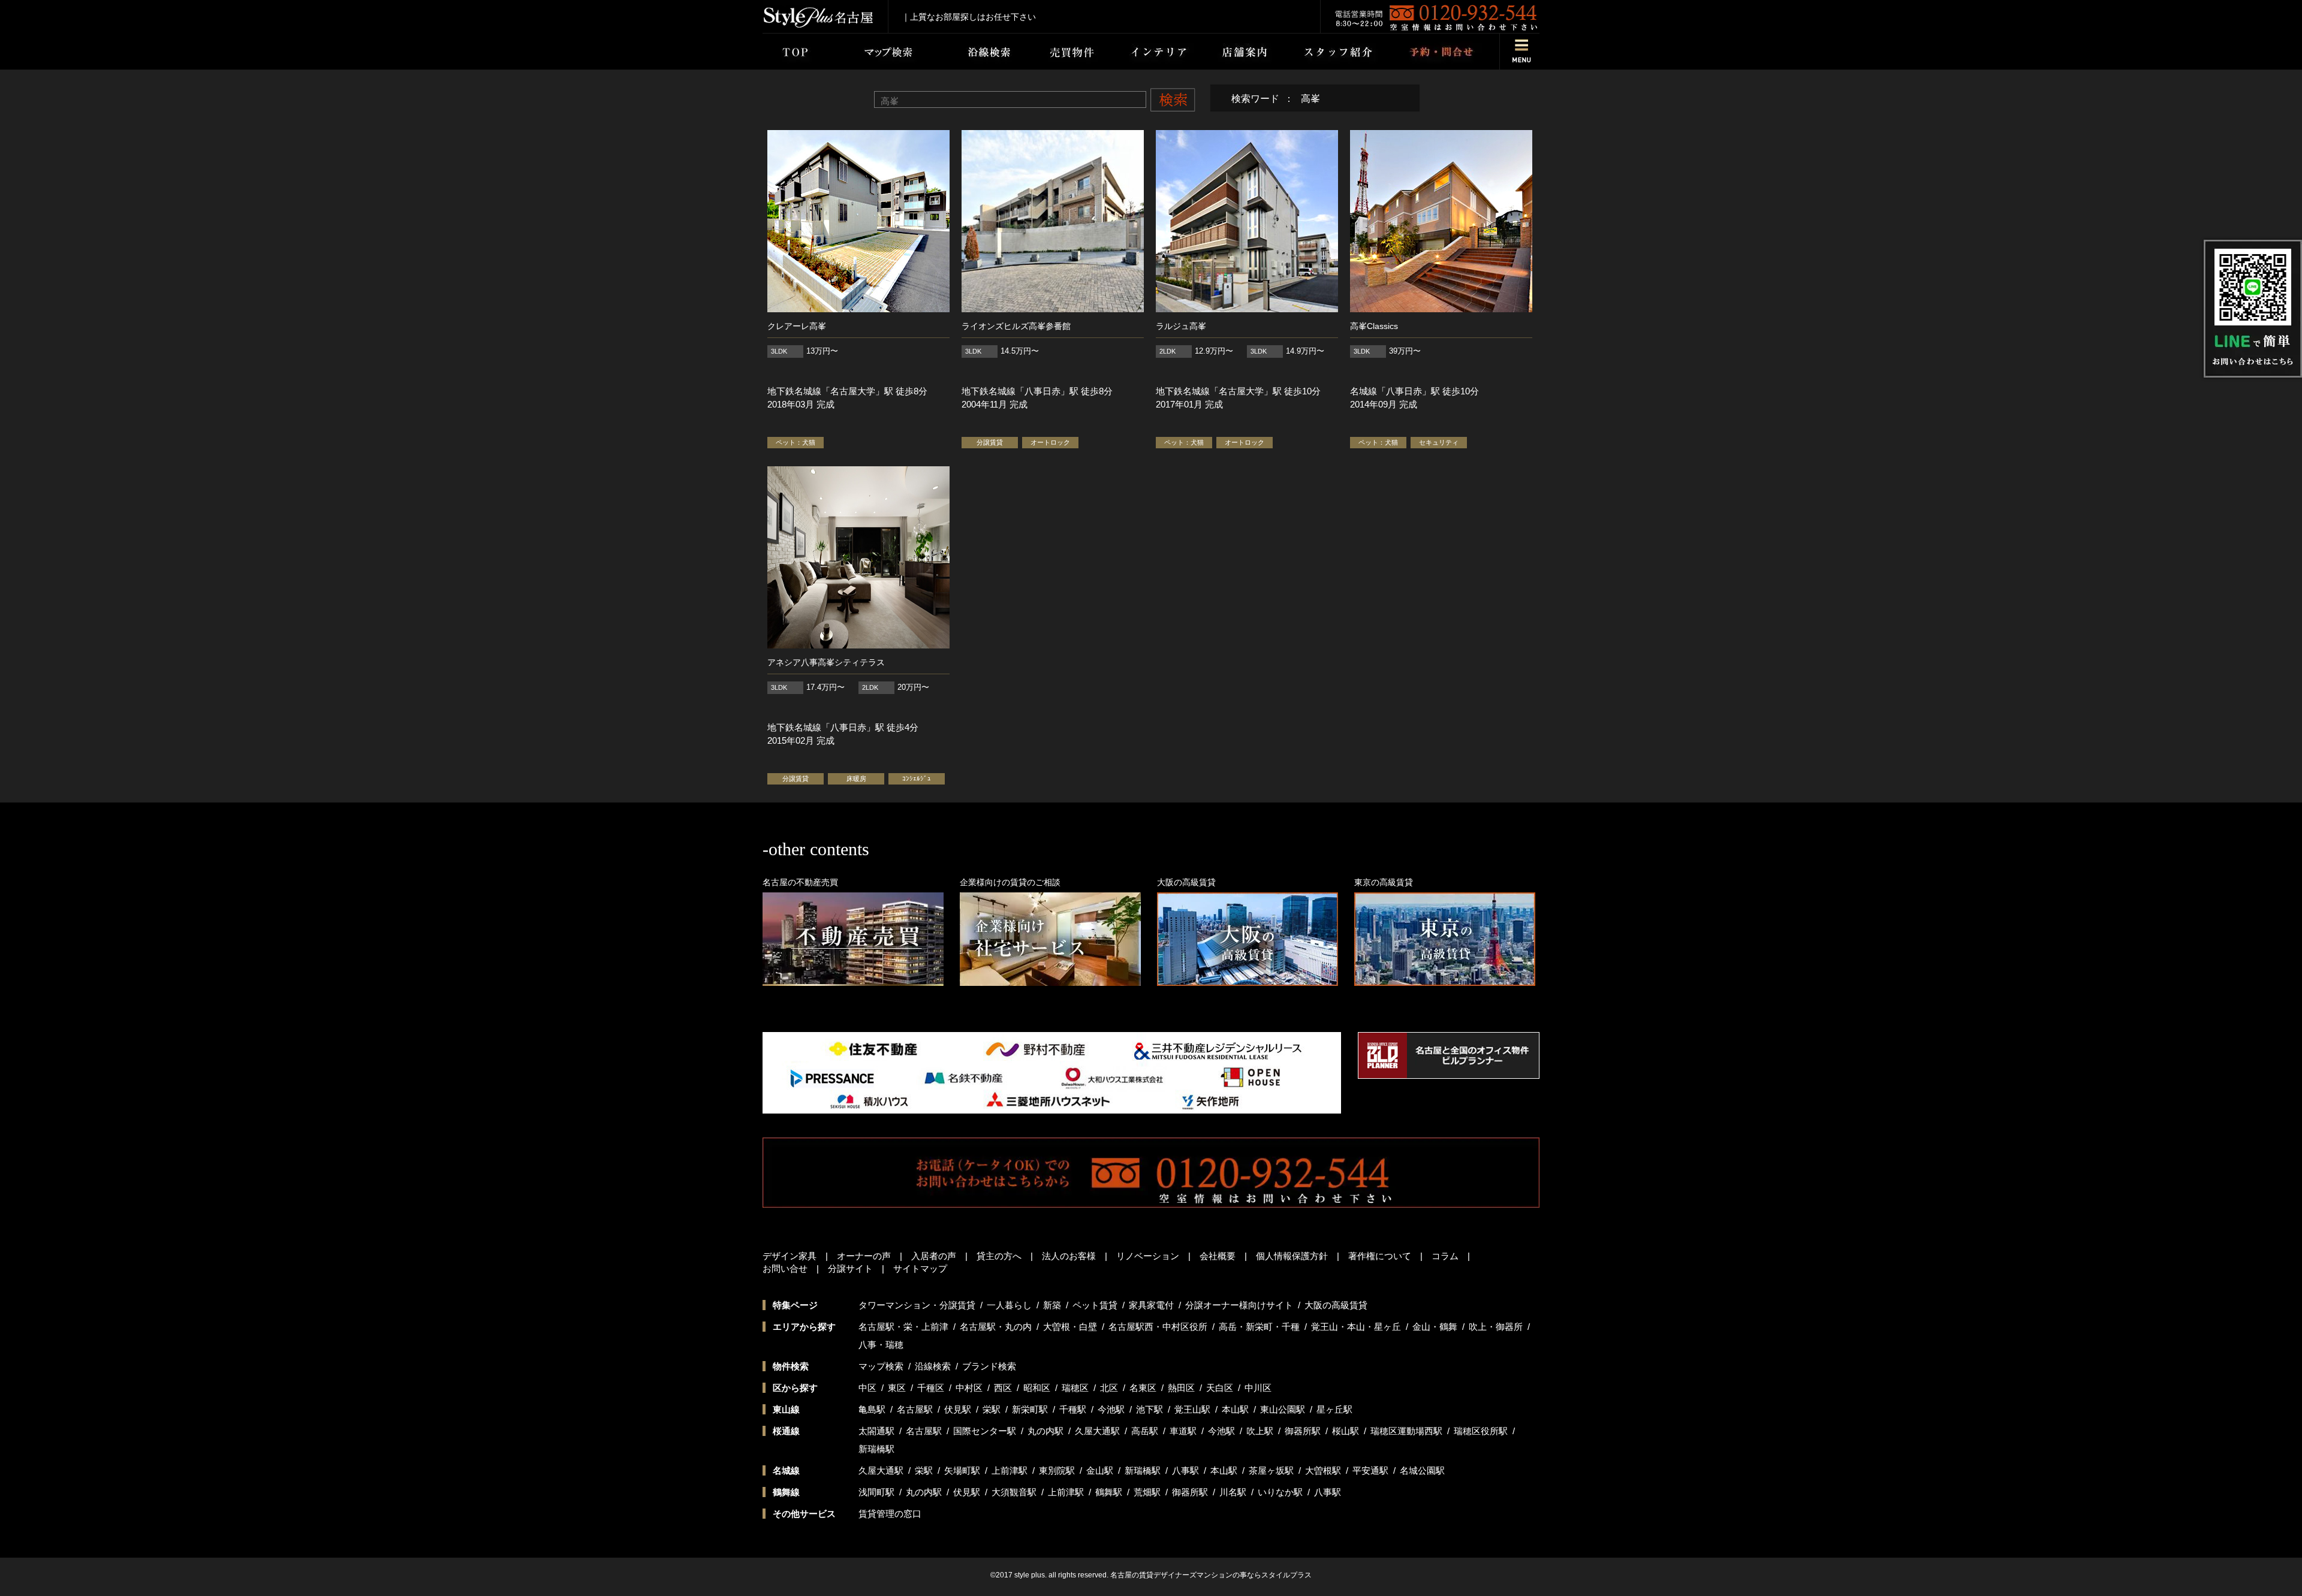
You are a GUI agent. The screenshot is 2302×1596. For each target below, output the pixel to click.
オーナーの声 (864, 1256)
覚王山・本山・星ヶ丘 (1356, 1327)
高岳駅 (1145, 1431)
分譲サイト (850, 1268)
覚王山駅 (1192, 1409)
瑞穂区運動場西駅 (1406, 1431)
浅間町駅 (876, 1492)
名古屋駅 (915, 1409)
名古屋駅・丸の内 (996, 1327)
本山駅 (1235, 1409)
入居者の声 (934, 1256)
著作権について (1380, 1256)
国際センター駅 (985, 1431)
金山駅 (1100, 1470)
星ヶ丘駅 (1334, 1409)
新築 (1052, 1305)
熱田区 (1181, 1388)
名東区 (1143, 1388)
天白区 (1220, 1388)
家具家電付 (1151, 1305)
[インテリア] (1159, 52)
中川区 (1258, 1388)
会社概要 (1218, 1256)
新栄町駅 (1030, 1409)
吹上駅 (1260, 1431)
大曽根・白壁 (1070, 1327)
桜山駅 (1346, 1431)
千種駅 (1073, 1409)
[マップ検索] (886, 52)
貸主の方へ (999, 1256)
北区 (1109, 1388)
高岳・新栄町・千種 (1259, 1327)
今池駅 (1111, 1409)
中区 (867, 1388)
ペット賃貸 (1095, 1305)
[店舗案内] (1245, 52)
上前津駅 (1010, 1470)
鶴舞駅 (1109, 1492)
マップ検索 (881, 1366)
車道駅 (1183, 1431)
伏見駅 (958, 1409)
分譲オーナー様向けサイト (1239, 1305)
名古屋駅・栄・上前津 (903, 1327)
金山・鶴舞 (1435, 1327)
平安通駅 (1370, 1470)
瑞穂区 (1075, 1388)
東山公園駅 (1283, 1409)
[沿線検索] (989, 52)
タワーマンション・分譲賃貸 (917, 1305)
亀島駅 (872, 1409)
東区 (897, 1388)
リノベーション (1148, 1256)
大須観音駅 (1014, 1492)
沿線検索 (933, 1366)
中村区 (969, 1388)
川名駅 (1233, 1492)
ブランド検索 (989, 1366)
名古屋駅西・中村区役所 (1158, 1327)
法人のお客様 (1069, 1256)
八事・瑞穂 (881, 1345)
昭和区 (1037, 1388)
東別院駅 (1057, 1470)
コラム (1445, 1256)
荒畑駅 (1147, 1492)
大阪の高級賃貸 (1336, 1305)
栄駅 (992, 1409)
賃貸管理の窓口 (890, 1514)
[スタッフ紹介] (1338, 52)
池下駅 (1150, 1409)
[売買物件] (1071, 52)
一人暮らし (1009, 1305)
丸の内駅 (1045, 1431)
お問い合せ (785, 1268)
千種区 (931, 1388)
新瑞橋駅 (876, 1449)
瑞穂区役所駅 (1481, 1431)
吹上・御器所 (1496, 1327)
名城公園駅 (1422, 1470)
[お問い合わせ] (1441, 52)
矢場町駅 (962, 1470)
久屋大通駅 (1097, 1431)
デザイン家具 (790, 1256)
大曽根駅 (1323, 1470)
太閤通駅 (876, 1431)
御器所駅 (1303, 1431)
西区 (1003, 1388)
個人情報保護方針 (1292, 1256)
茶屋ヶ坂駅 (1271, 1470)
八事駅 (1185, 1470)
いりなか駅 (1280, 1492)
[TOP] (795, 52)
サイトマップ (920, 1268)
